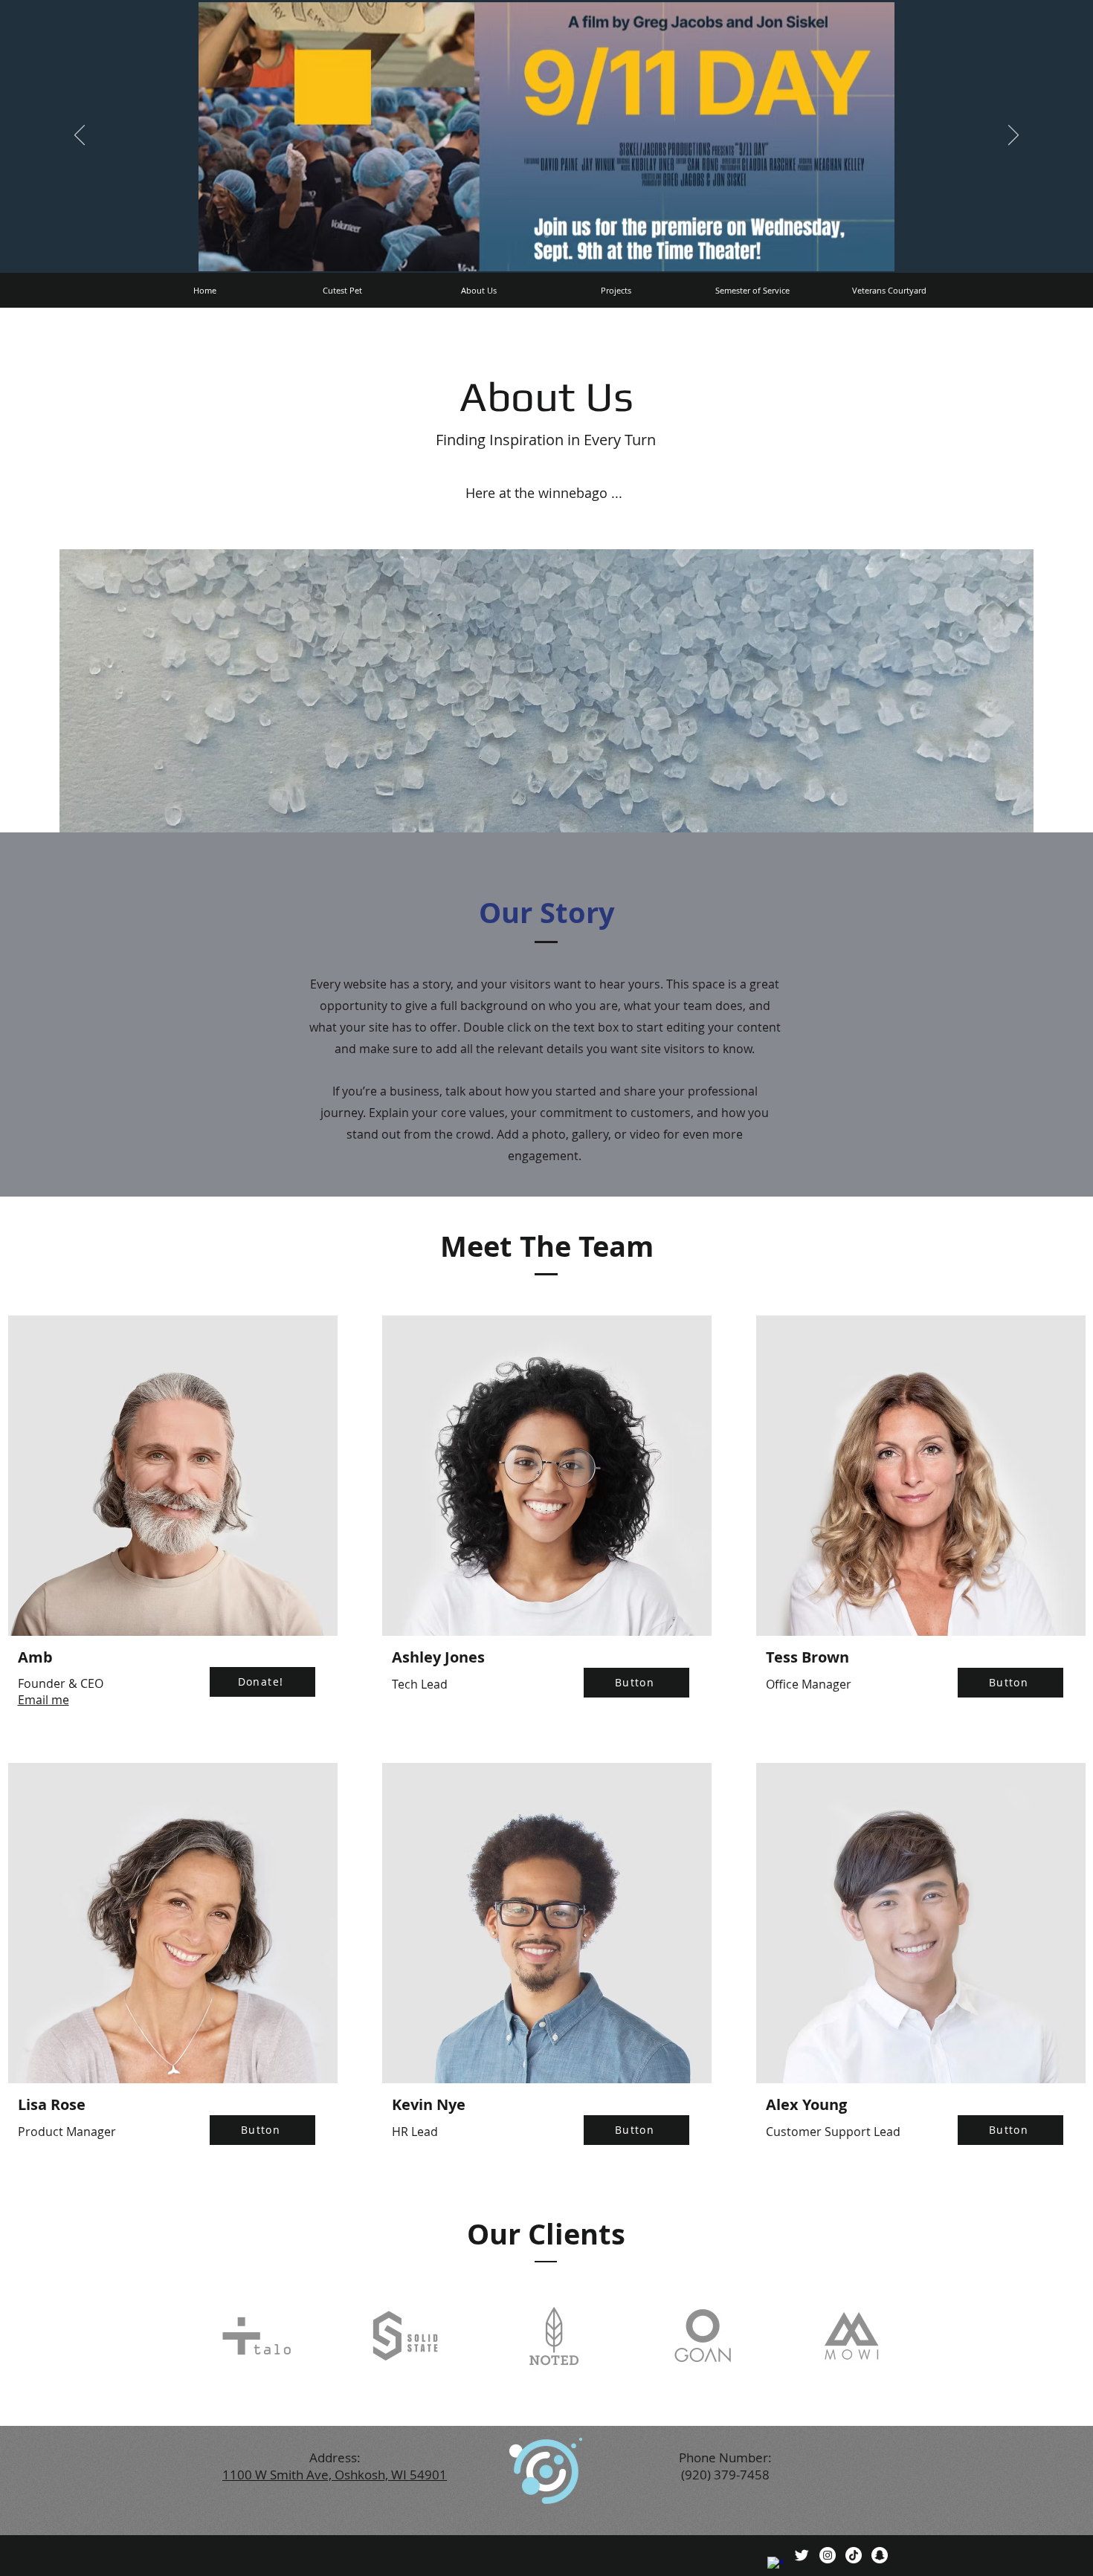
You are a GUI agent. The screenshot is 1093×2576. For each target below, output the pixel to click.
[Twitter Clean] (802, 2555)
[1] (546, 236)
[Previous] (80, 136)
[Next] (1013, 136)
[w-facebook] (776, 2565)
